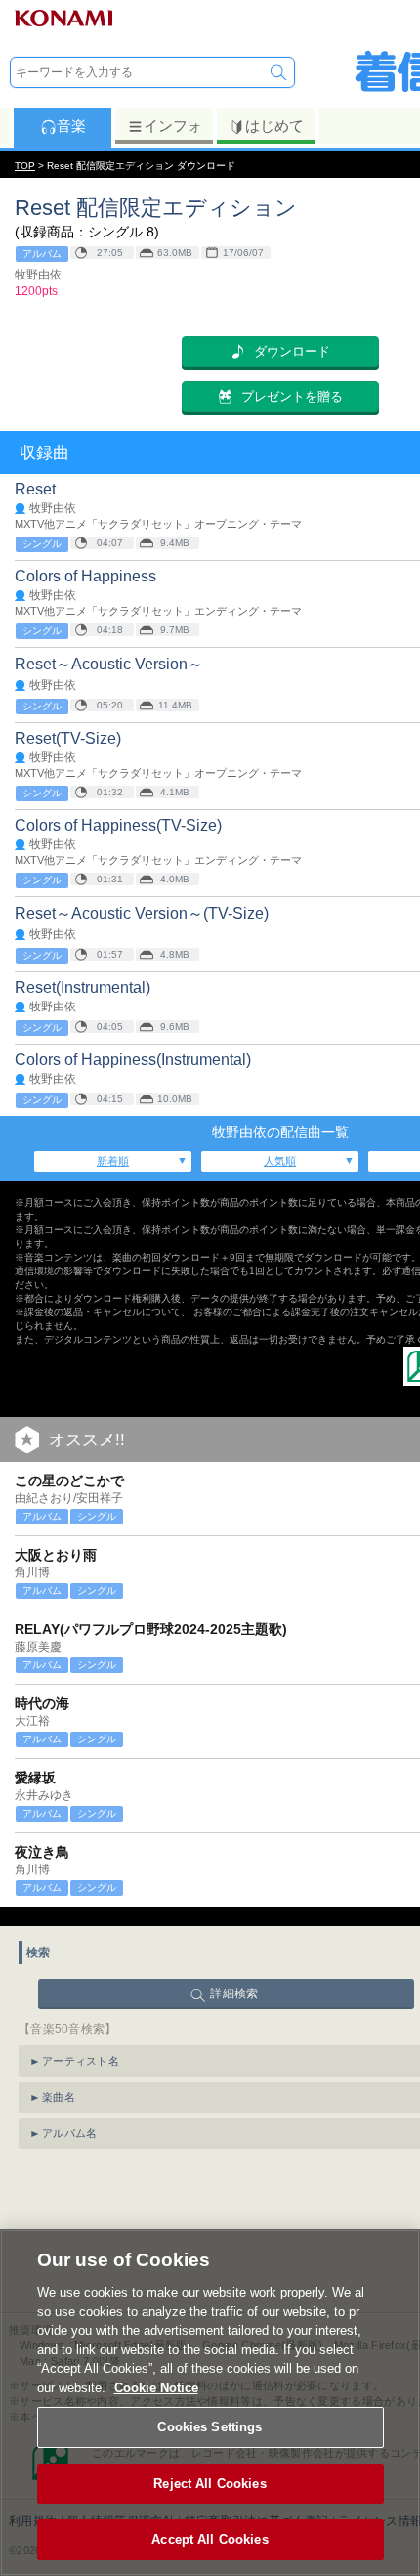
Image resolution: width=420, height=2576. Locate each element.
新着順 (113, 1161)
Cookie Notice (156, 2388)
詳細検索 (234, 1994)
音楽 (71, 126)
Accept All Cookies (210, 2539)
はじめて (274, 126)
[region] (210, 2403)
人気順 (280, 1161)
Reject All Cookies (210, 2484)
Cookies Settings (210, 2427)
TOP (25, 166)
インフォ (173, 126)
